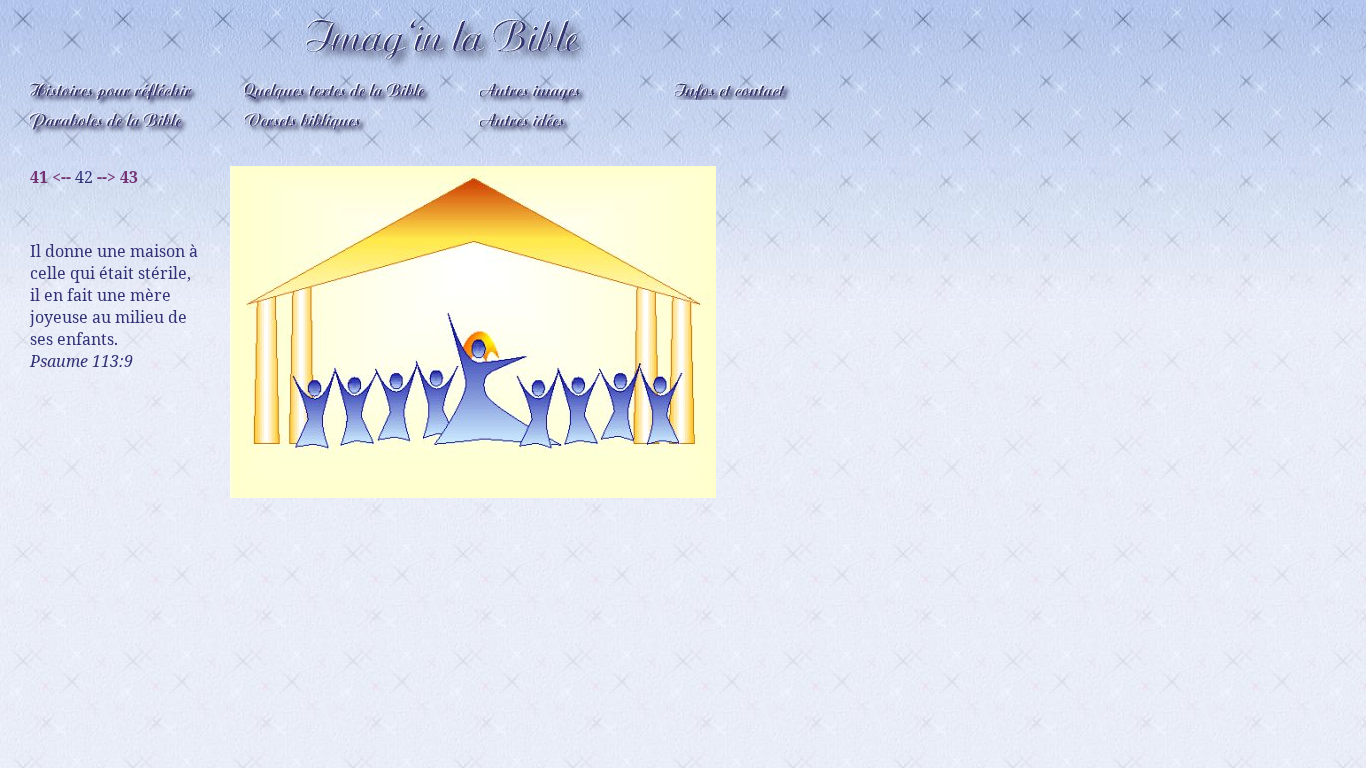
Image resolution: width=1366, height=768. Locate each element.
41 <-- (50, 177)
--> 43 (117, 177)
